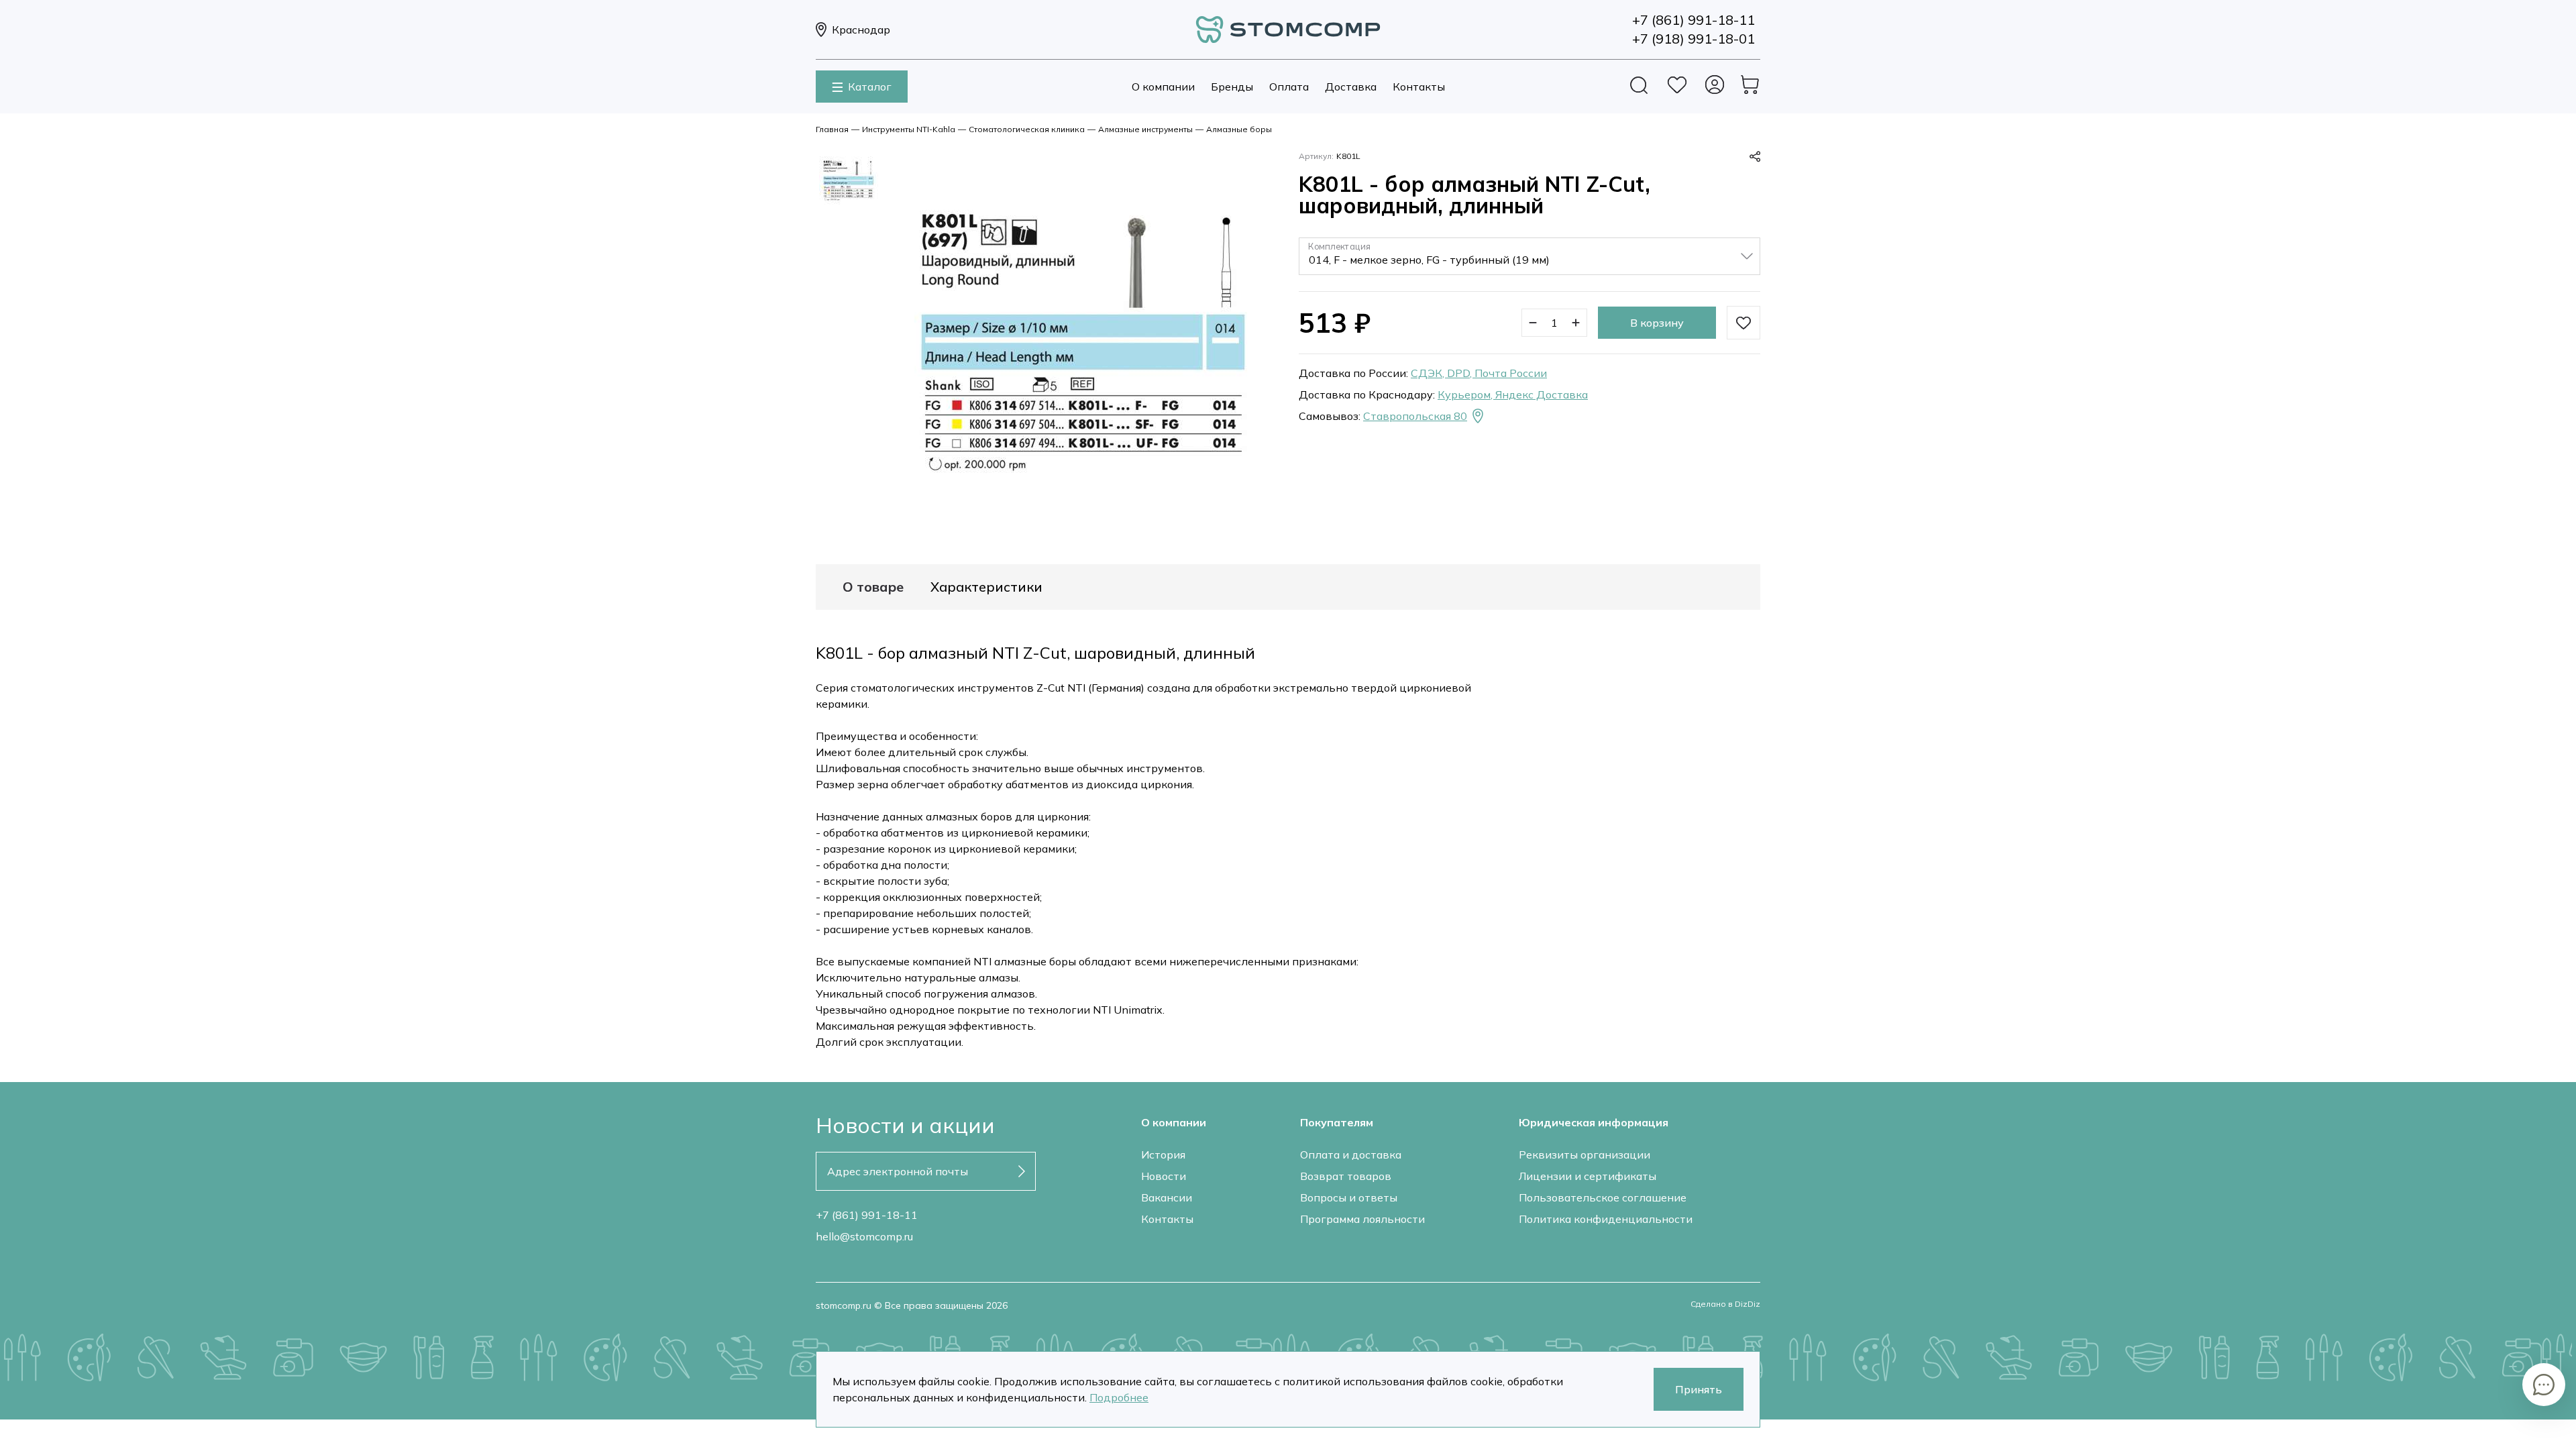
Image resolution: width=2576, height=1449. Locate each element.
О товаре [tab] (873, 587)
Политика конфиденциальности (1606, 1219)
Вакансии (1167, 1197)
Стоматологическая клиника (1027, 129)
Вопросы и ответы (1349, 1197)
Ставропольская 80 (1415, 416)
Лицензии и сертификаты (1588, 1176)
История (1163, 1155)
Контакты (1419, 87)
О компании (1163, 87)
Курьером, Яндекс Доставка (1513, 394)
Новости (1164, 1176)
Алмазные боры (1239, 129)
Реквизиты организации (1585, 1155)
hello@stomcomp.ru (864, 1236)
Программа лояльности (1362, 1219)
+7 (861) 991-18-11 (867, 1215)
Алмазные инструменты (1145, 129)
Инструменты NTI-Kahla (909, 129)
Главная (832, 129)
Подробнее (1119, 1397)
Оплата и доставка (1351, 1155)
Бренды (1232, 87)
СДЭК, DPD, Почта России (1479, 373)
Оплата (1289, 87)
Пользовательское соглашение (1603, 1197)
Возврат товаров (1346, 1176)
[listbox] (1529, 256)
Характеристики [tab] (986, 587)
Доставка (1351, 87)
